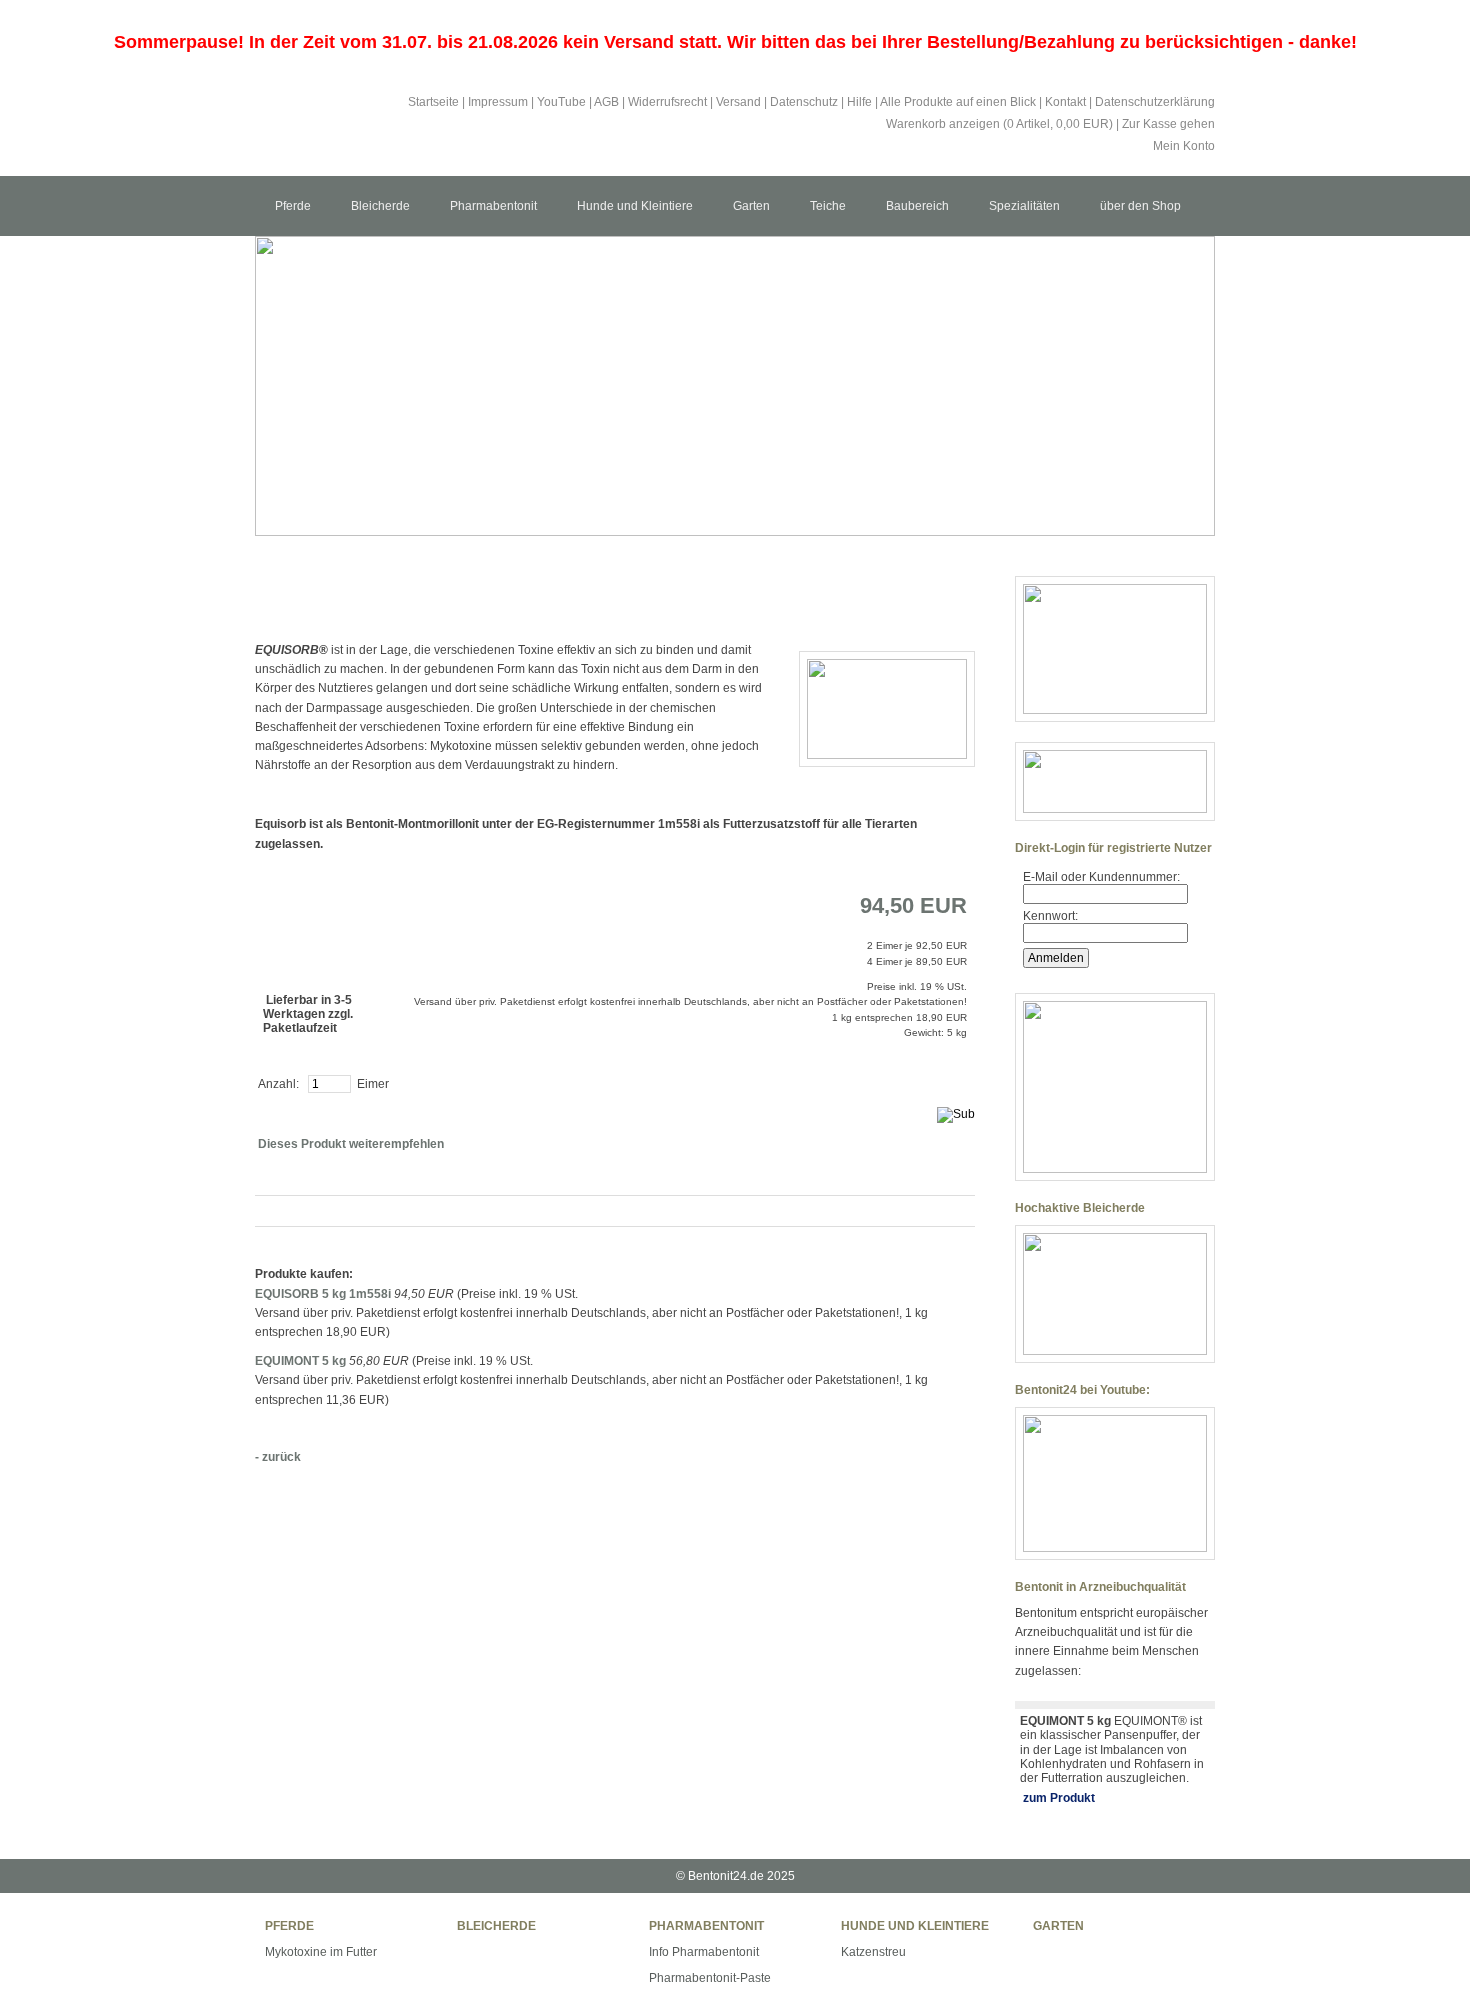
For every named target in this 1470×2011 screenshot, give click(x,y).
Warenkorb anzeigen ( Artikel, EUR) (999, 124)
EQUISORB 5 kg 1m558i (323, 1294)
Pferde (293, 206)
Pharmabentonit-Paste (710, 1978)
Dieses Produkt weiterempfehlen (351, 1144)
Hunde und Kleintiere (635, 206)
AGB (606, 102)
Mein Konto (1184, 146)
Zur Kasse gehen (1168, 124)
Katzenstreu (873, 1952)
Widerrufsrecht (667, 102)
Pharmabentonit (493, 206)
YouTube (561, 102)
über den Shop (1140, 206)
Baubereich (917, 206)
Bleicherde (380, 206)
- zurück (278, 1457)
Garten (751, 206)
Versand (738, 102)
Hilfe (859, 102)
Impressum (498, 102)
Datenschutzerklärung (1155, 102)
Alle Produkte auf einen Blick (958, 102)
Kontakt (1065, 102)
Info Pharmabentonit (704, 1952)
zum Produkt (1059, 1798)
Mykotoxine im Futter (321, 1952)
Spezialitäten (1024, 206)
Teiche (828, 206)
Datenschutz (804, 102)
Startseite (433, 102)
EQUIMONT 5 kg (300, 1361)
